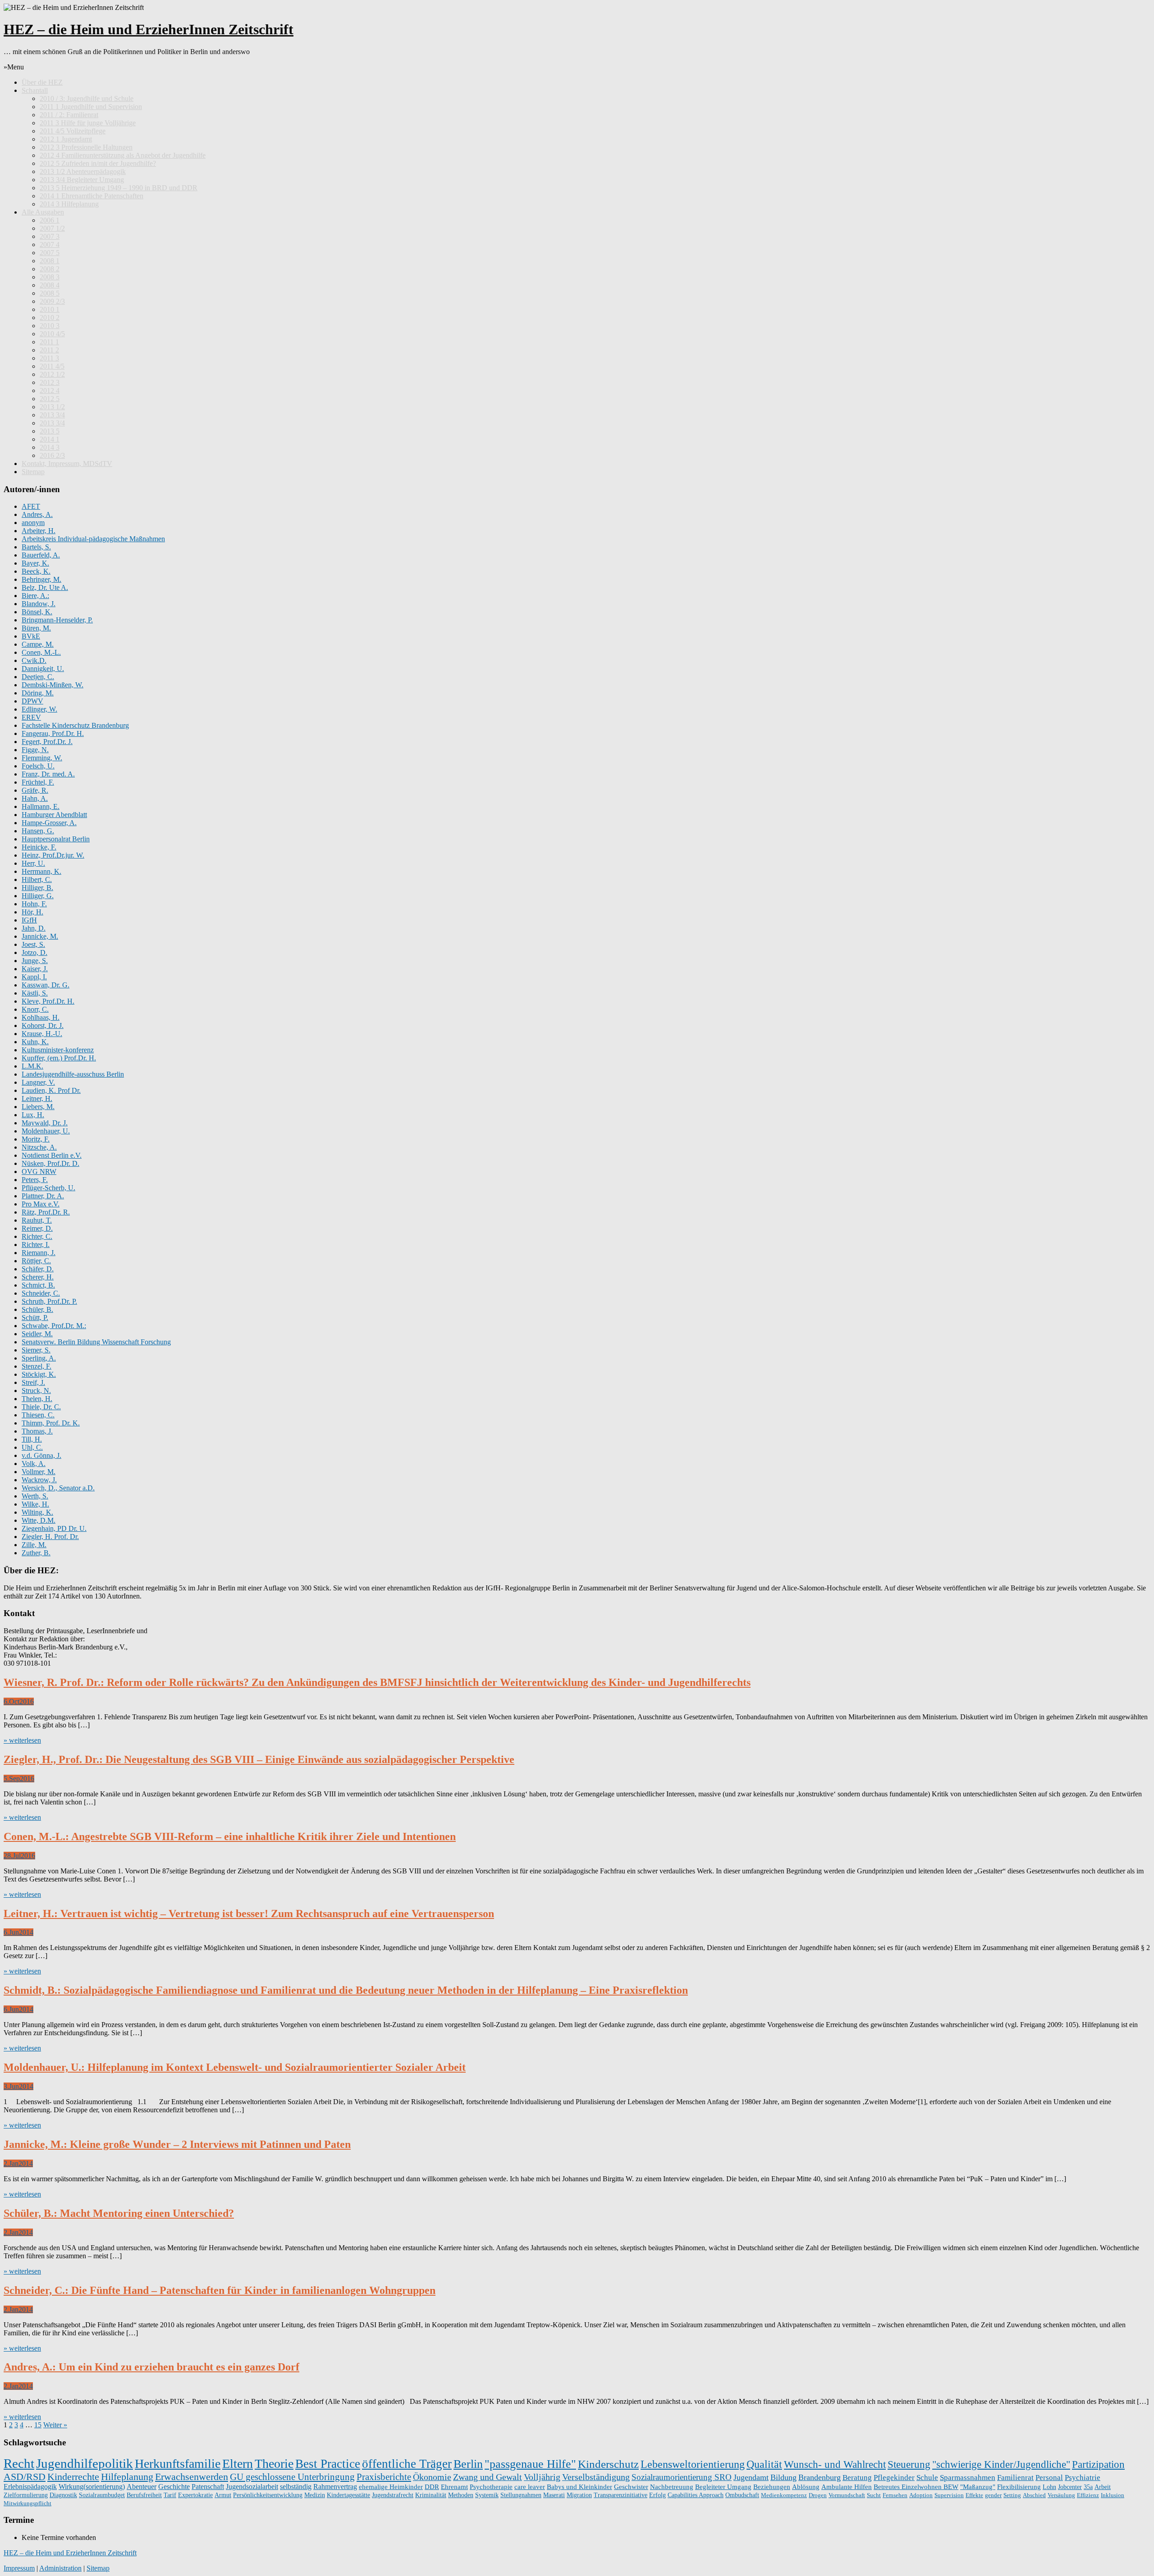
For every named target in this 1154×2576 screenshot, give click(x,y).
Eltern (238, 2464)
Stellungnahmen (521, 2495)
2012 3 (50, 382)
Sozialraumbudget (102, 2495)
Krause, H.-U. (42, 1034)
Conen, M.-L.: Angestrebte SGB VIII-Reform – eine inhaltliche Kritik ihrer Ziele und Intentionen (230, 1836)
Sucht (874, 2495)
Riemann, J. (39, 1253)
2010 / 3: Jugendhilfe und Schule (87, 98)
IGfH (29, 920)
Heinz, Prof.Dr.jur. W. (53, 855)
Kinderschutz (608, 2464)
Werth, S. (35, 1496)
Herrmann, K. (41, 871)
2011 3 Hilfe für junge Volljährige (88, 123)
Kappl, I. (34, 977)
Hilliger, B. (37, 888)
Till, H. (32, 1439)
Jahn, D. (34, 928)
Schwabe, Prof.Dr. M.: (54, 1326)
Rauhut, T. (37, 1220)
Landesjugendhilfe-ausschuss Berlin (73, 1074)
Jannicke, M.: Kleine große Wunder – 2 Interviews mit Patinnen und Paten (177, 2144)
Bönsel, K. (37, 612)
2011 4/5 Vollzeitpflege (73, 131)
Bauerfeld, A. (41, 555)
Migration (579, 2495)
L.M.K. (32, 1066)
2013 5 (50, 431)
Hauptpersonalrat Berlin (56, 839)
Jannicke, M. (40, 936)
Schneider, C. (41, 1293)
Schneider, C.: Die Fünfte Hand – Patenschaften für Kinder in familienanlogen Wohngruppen (220, 2290)
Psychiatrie (1083, 2478)
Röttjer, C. (36, 1261)
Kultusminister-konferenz (58, 1050)
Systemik (487, 2495)
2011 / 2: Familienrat (69, 115)
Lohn (1049, 2487)
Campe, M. (38, 644)
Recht (19, 2463)
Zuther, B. (36, 1553)
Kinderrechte (73, 2477)
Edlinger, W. (39, 709)
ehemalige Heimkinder (391, 2487)
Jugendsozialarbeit (252, 2487)
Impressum (19, 2568)
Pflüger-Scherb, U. (48, 1188)
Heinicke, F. (39, 847)
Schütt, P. (35, 1318)
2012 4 (50, 391)
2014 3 (50, 447)
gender (993, 2495)
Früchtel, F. (38, 782)
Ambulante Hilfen (847, 2487)
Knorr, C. (35, 1009)
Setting (1012, 2495)
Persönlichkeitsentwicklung (268, 2495)
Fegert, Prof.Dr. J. (47, 742)
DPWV (32, 701)
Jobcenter (1070, 2487)
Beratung (857, 2477)
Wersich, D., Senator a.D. (58, 1488)
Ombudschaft (742, 2495)
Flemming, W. (42, 758)
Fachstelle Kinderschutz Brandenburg (75, 725)
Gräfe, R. (35, 790)
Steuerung (909, 2464)
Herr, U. (33, 863)
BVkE (31, 636)
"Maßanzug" (978, 2487)
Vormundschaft (847, 2495)
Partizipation (1098, 2464)
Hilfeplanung (127, 2477)
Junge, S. (35, 961)
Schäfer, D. (38, 1269)
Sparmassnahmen (968, 2478)
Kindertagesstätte (348, 2495)
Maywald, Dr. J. (45, 1123)
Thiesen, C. (38, 1415)
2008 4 (50, 285)
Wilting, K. (37, 1512)
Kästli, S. (35, 993)
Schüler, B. (37, 1309)
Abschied (1034, 2495)
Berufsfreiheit (144, 2495)
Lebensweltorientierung (693, 2464)
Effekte (974, 2495)
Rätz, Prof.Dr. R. (46, 1212)
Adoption (921, 2495)
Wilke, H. (35, 1504)
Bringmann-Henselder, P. (57, 620)
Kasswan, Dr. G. (46, 985)
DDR (432, 2487)
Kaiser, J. (35, 969)
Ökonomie (432, 2477)
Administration (60, 2568)
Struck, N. (36, 1391)
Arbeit (1103, 2487)
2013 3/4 (52, 415)
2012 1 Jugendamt (66, 139)
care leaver (530, 2487)
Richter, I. (36, 1245)
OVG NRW (39, 1172)
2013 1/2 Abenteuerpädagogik (83, 171)
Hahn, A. (35, 798)
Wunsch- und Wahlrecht (835, 2464)
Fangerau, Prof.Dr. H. (53, 733)
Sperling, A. (39, 1358)
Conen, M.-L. (41, 652)
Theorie (274, 2464)
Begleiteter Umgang (723, 2487)
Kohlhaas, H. (41, 1017)
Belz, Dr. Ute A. (45, 587)
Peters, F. (35, 1180)
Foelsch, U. (38, 766)
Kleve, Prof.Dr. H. (48, 1001)
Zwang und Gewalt (488, 2477)
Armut (223, 2495)
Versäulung (1061, 2495)
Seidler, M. (37, 1334)
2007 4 (50, 244)
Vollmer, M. (39, 1472)
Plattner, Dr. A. (43, 1196)
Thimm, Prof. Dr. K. (51, 1423)
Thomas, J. (37, 1431)
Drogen (818, 2495)
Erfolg (657, 2495)
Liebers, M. (38, 1107)
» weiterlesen (22, 1740)
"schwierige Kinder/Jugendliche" (1001, 2464)
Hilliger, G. (38, 896)
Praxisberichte (384, 2477)
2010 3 (50, 326)
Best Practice (328, 2464)
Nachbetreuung (672, 2487)
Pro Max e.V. (41, 1204)
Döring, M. (38, 693)
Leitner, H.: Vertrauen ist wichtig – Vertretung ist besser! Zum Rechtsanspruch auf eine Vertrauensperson (249, 1914)
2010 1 (50, 309)
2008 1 (50, 261)
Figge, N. (35, 750)
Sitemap (33, 472)
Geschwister (631, 2487)
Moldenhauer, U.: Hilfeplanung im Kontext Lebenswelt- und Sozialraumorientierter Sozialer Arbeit (235, 2067)
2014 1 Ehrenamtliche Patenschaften (92, 196)
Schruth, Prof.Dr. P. (49, 1301)
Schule (927, 2478)
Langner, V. (38, 1082)
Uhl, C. (32, 1447)
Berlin (468, 2464)
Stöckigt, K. (39, 1374)
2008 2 (50, 269)
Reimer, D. (37, 1228)
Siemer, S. (36, 1350)
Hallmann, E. (41, 806)
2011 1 (49, 342)
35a (1088, 2487)
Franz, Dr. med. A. (48, 774)
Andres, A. (37, 514)
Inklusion (1113, 2495)
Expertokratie (195, 2495)
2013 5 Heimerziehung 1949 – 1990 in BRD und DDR (119, 188)
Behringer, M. (41, 579)
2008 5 (50, 293)
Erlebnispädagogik (30, 2487)
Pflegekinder (894, 2478)
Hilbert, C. (37, 879)
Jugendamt (751, 2477)
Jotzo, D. (34, 952)
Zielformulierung (26, 2495)
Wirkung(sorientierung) (92, 2487)
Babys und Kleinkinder (579, 2487)
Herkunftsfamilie (178, 2464)
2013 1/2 (52, 407)
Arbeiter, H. (39, 531)
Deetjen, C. (38, 677)
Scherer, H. (38, 1277)
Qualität (764, 2464)
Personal (1049, 2478)
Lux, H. (33, 1115)
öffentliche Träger (407, 2464)
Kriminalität (431, 2495)
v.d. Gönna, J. (41, 1455)
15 (38, 2425)
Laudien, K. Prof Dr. (51, 1090)
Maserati (554, 2495)
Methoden (461, 2495)
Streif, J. (33, 1382)
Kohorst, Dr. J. (43, 1025)
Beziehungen (772, 2487)
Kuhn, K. (35, 1042)
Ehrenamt (454, 2487)
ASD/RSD (25, 2477)
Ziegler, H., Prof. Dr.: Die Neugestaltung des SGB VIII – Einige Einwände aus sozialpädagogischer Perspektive (259, 1759)
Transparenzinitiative (621, 2495)
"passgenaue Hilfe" (530, 2464)
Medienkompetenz (784, 2495)
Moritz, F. (36, 1139)
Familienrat (1015, 2478)
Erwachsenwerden (192, 2477)
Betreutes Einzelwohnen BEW (916, 2487)
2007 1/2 (52, 228)
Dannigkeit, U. (43, 669)
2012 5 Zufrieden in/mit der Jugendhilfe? (98, 163)
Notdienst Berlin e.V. (52, 1155)
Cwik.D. (34, 660)
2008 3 (50, 277)
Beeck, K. (36, 571)
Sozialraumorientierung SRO (682, 2477)
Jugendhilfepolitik (85, 2463)
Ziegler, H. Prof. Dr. (50, 1537)
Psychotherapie (491, 2487)
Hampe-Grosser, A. (49, 823)
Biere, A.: (35, 596)
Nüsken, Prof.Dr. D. (50, 1163)
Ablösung (806, 2487)
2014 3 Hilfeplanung (69, 204)
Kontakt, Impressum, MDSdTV (67, 464)
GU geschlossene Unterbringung (292, 2477)
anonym (33, 523)
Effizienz (1088, 2495)
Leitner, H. (37, 1098)
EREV (31, 717)
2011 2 (49, 350)
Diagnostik (63, 2495)
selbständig (296, 2487)
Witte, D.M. (39, 1520)
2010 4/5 (52, 334)
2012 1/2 (52, 374)
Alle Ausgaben (43, 212)
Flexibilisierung (1019, 2487)
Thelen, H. (37, 1399)
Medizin (315, 2495)
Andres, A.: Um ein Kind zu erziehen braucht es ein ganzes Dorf (151, 2367)
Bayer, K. (35, 563)
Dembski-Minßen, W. (53, 685)
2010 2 (50, 317)
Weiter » (55, 2425)
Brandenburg (820, 2477)
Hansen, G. (38, 831)
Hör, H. (32, 912)
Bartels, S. (36, 547)
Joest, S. (33, 944)
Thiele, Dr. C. (41, 1407)
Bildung (783, 2477)
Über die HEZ (42, 82)
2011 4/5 (52, 366)
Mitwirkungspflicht (27, 2503)
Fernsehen (895, 2495)
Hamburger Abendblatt (54, 815)
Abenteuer (142, 2487)
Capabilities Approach (696, 2495)
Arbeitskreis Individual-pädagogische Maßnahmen (93, 539)
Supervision (949, 2495)
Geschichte (174, 2487)
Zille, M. (34, 1545)
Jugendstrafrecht (393, 2495)
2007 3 (50, 236)
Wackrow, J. (39, 1480)
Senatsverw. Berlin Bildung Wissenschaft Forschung (96, 1342)
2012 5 (50, 399)
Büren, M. (36, 628)
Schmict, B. (38, 1285)
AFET (31, 506)
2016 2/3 (52, 455)
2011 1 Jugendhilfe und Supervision (91, 107)
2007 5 (50, 253)
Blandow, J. (39, 604)
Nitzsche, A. (39, 1147)
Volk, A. (34, 1464)
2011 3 (49, 358)
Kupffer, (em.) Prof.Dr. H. (59, 1058)
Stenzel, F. (37, 1366)
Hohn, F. (34, 904)
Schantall (35, 90)
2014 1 (50, 439)
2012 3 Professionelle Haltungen (86, 147)
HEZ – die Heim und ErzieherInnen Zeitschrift (149, 29)
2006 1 (50, 220)
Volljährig (542, 2477)
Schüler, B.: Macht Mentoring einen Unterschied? (119, 2213)
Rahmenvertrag (335, 2487)
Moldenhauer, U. (46, 1131)
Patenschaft (208, 2487)
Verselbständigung (596, 2477)
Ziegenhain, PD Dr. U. (54, 1528)
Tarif (170, 2495)
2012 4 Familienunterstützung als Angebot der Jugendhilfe (123, 155)
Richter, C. (37, 1236)
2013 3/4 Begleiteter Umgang (82, 180)
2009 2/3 (52, 301)
